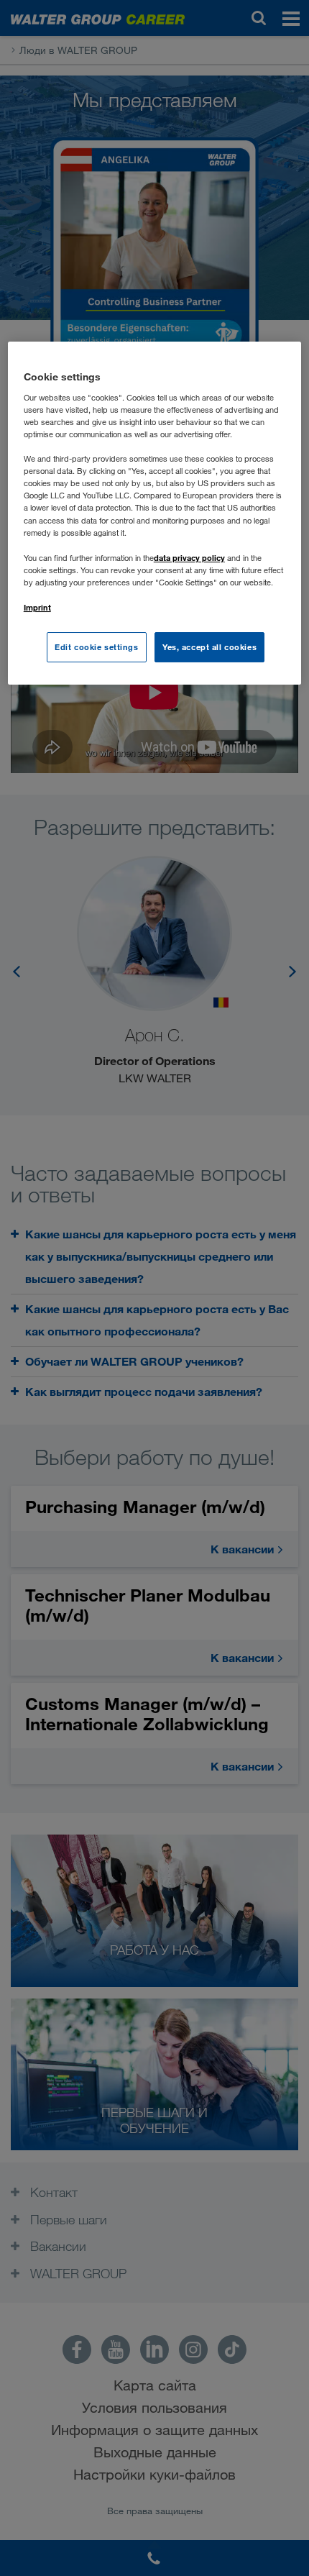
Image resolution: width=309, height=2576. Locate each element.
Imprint (37, 607)
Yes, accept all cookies (209, 647)
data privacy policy (189, 558)
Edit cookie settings (96, 647)
